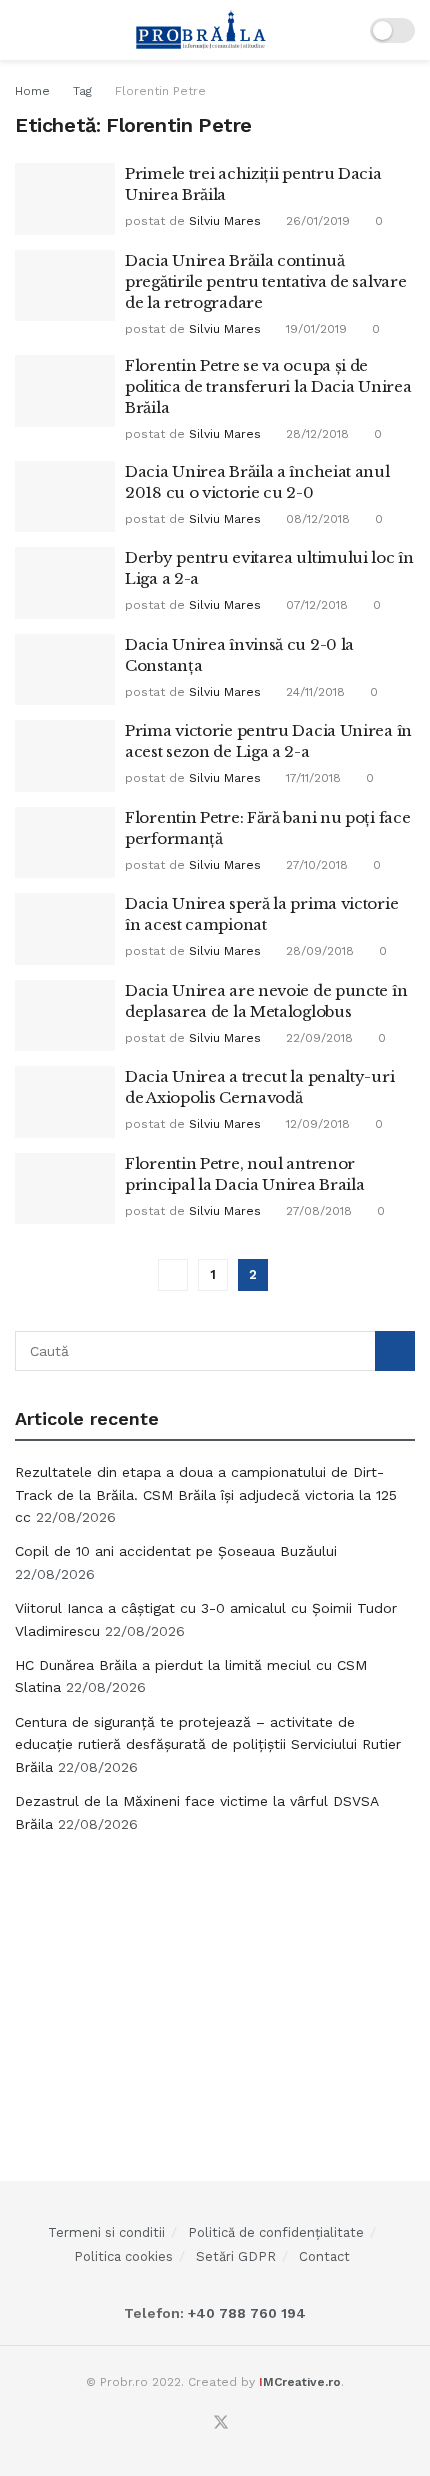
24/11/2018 (313, 692)
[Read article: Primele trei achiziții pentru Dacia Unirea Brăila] (65, 199)
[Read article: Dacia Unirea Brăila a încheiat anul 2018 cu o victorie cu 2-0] (65, 497)
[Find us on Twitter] (221, 2423)
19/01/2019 (314, 329)
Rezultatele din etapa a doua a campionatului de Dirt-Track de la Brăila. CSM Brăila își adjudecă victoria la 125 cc (206, 1494)
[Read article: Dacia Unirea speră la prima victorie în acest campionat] (65, 929)
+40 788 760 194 (245, 2313)
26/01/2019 (316, 221)
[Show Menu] (23, 30)
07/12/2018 (315, 605)
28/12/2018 (315, 434)
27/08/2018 (317, 1211)
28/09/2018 (318, 951)
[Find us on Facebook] (196, 2424)
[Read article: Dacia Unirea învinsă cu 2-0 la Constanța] (65, 670)
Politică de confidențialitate (276, 2232)
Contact (324, 2256)
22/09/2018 (317, 1038)
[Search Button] (395, 1351)
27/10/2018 (315, 865)
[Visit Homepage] (201, 30)
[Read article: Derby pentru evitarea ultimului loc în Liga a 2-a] (65, 583)
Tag (82, 91)
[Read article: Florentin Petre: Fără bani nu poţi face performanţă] (65, 843)
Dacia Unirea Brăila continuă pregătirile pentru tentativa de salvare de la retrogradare (265, 281)
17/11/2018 (311, 778)
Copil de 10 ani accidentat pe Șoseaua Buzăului (176, 1551)
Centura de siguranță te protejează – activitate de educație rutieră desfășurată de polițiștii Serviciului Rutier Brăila (208, 1744)
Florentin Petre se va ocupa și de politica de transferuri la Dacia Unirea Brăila (268, 386)
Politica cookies (123, 2256)
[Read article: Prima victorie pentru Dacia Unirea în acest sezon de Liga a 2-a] (65, 756)
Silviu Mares (225, 221)
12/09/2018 (316, 1124)
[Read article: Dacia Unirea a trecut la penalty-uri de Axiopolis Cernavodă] (65, 1102)
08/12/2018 (316, 519)
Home (32, 91)
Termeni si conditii (106, 2232)
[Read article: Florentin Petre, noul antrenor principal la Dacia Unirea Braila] (65, 1189)
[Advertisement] (215, 1990)
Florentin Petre (160, 91)
